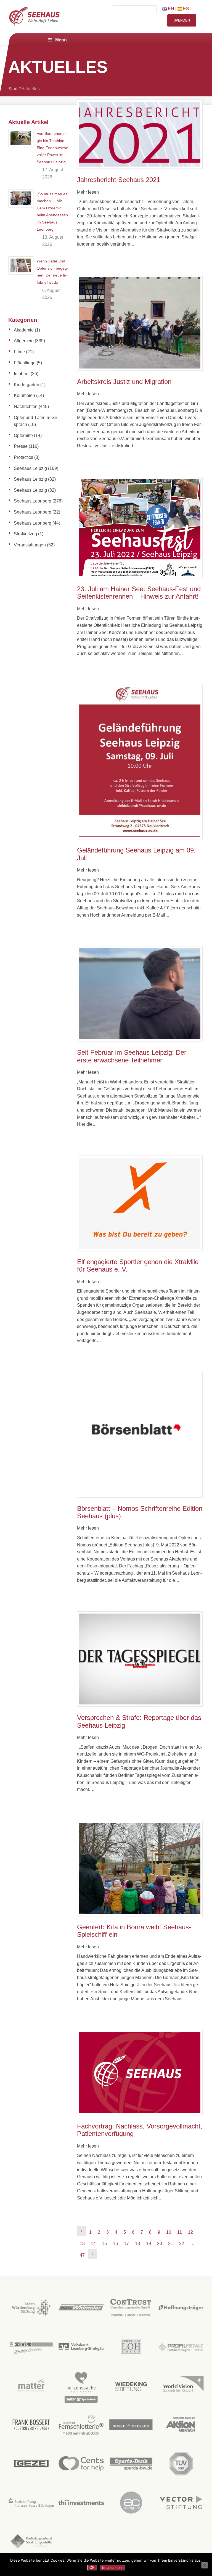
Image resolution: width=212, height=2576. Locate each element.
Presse (21, 446)
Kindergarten (26, 385)
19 (149, 2244)
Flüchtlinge (25, 363)
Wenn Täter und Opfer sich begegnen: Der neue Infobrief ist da (52, 272)
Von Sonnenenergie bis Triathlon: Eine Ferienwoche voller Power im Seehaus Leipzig (52, 148)
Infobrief (22, 374)
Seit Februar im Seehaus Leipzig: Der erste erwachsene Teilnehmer (132, 1056)
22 (182, 2244)
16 (115, 2244)
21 (171, 2244)
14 (93, 2244)
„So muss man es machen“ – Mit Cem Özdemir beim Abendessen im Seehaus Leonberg (52, 212)
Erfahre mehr (112, 2568)
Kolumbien (24, 395)
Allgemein (24, 341)
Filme (19, 352)
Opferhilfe (23, 436)
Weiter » (92, 2254)
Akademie (24, 330)
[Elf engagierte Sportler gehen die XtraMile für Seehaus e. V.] (140, 1203)
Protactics (23, 457)
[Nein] (205, 2565)
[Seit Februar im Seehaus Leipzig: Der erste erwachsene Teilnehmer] (140, 994)
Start (13, 89)
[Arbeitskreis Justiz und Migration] (140, 323)
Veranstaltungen (30, 545)
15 (104, 2244)
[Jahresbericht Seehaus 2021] (140, 134)
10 (169, 2232)
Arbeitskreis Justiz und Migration (124, 382)
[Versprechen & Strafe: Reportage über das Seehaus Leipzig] (140, 1659)
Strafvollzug (25, 534)
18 (137, 2244)
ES (185, 9)
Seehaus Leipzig (30, 468)
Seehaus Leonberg (33, 501)
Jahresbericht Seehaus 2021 (119, 180)
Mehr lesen (88, 192)
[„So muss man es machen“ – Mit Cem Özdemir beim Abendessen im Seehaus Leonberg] (21, 198)
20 (160, 2244)
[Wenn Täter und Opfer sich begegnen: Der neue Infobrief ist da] (21, 265)
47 (82, 2255)
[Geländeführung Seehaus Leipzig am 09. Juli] (140, 762)
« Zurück (82, 2231)
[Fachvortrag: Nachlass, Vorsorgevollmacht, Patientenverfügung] (140, 2073)
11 (180, 2232)
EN (170, 9)
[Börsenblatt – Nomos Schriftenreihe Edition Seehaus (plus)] (140, 1435)
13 (82, 2244)
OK (92, 2568)
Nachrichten (26, 406)
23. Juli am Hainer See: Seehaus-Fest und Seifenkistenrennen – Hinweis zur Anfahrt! (139, 593)
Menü (61, 40)
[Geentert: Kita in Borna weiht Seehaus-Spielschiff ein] (140, 1868)
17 (126, 2244)
